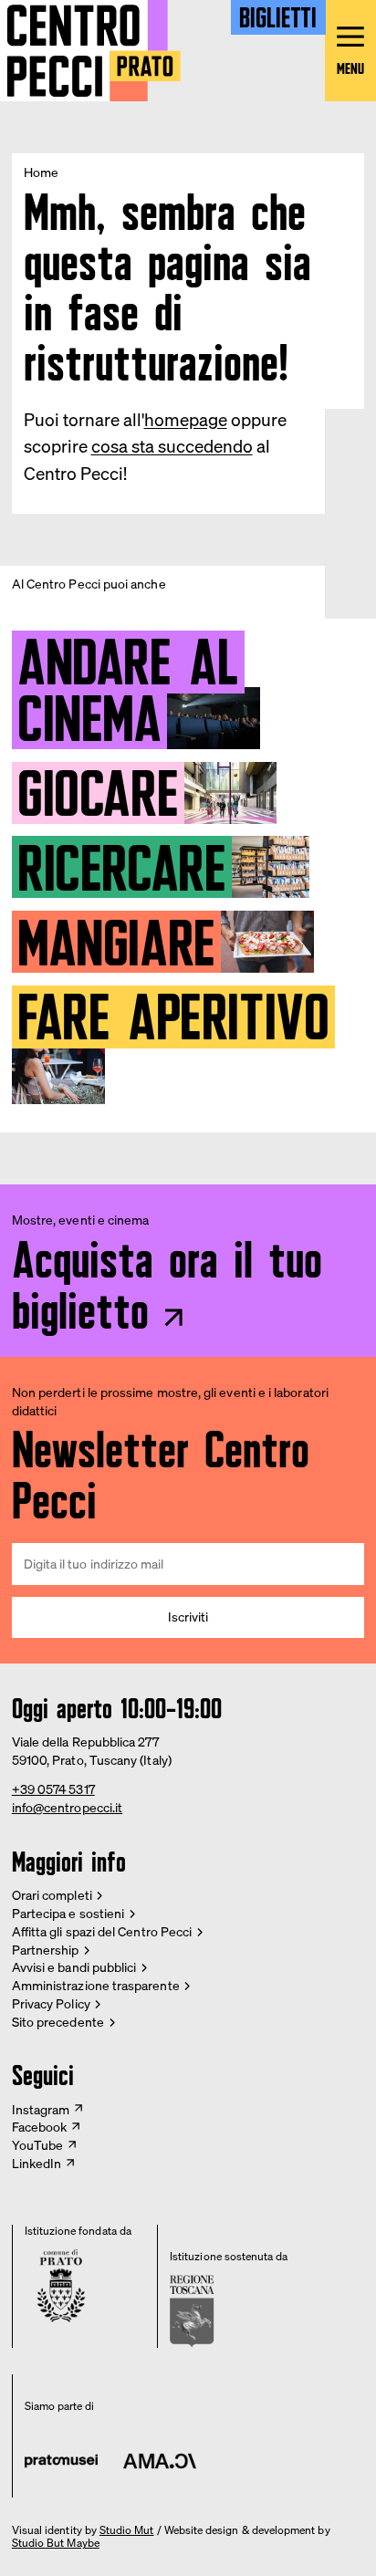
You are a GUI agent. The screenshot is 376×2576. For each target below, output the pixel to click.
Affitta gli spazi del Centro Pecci (102, 1931)
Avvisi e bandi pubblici (74, 1967)
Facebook (40, 2127)
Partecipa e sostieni (68, 1913)
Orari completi (52, 1895)
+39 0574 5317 (53, 1789)
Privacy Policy (51, 2003)
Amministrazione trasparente (96, 1985)
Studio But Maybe (56, 2543)
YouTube (38, 2145)
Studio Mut (127, 2530)
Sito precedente (58, 2022)
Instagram (41, 2109)
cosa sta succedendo (172, 446)
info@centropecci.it (67, 1807)
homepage (186, 420)
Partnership (46, 1950)
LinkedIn (37, 2163)
